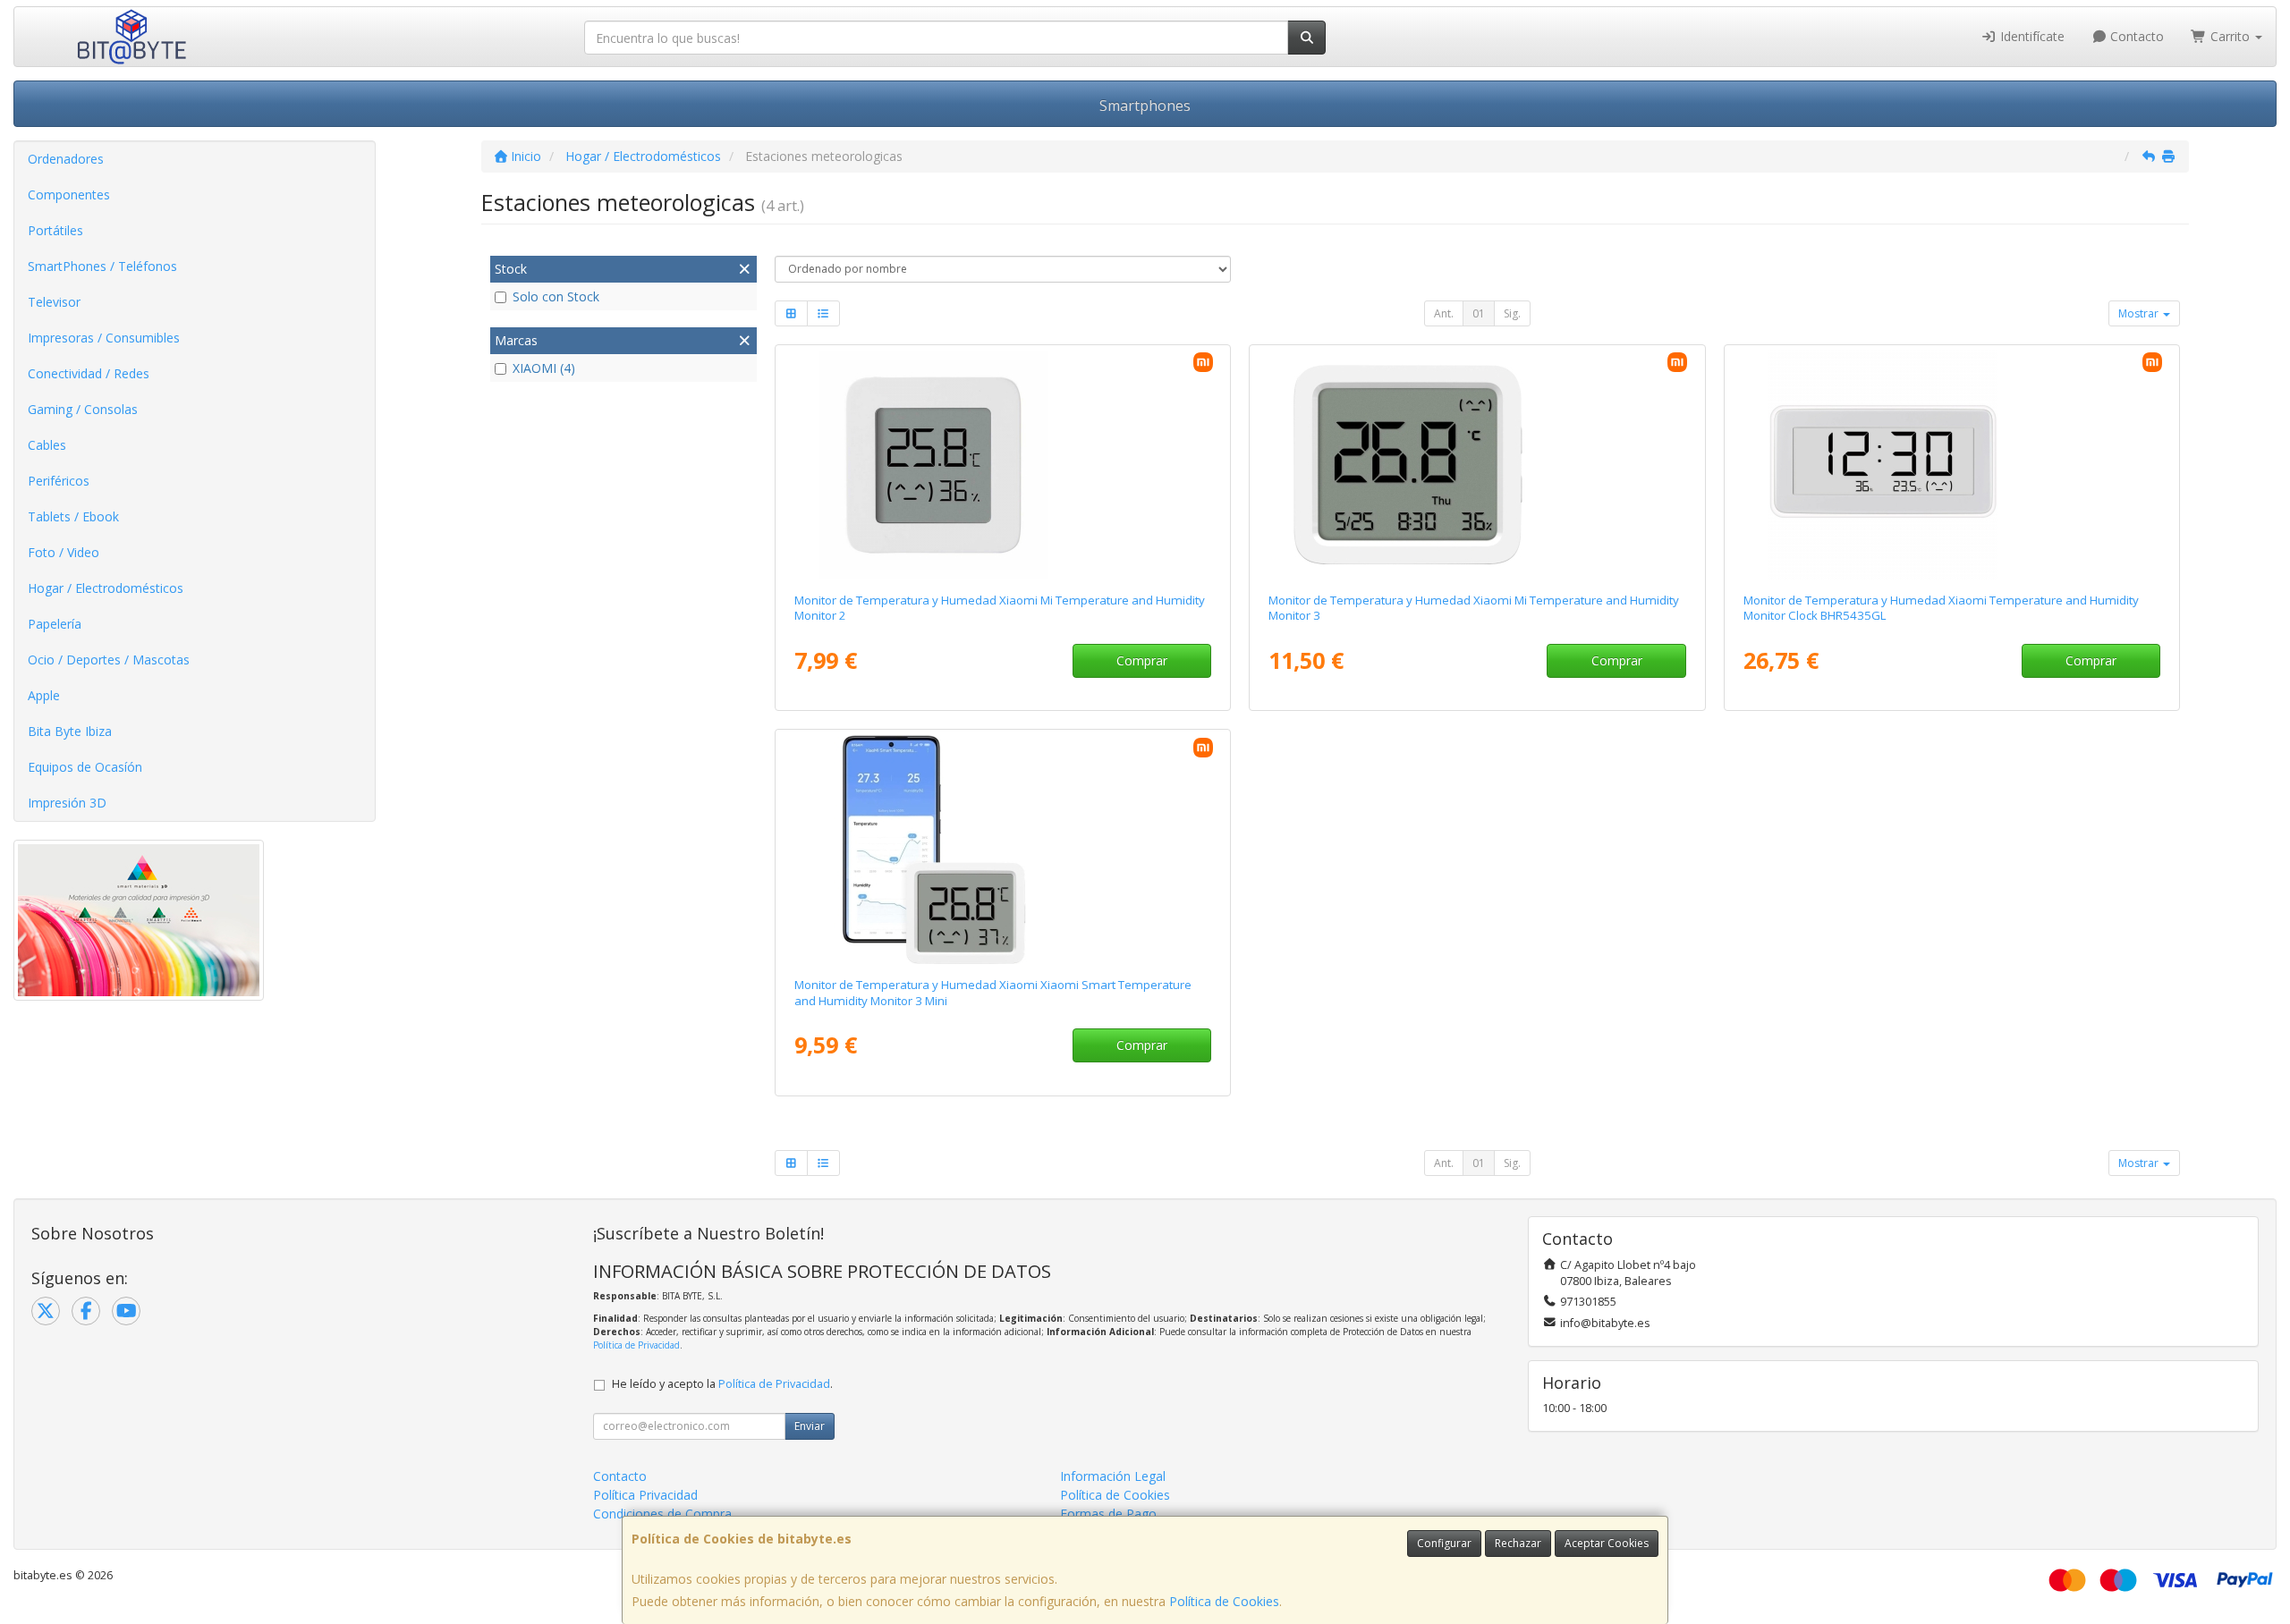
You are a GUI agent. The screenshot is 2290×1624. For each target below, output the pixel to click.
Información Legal (1113, 1476)
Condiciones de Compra (662, 1514)
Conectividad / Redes (89, 373)
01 (1479, 313)
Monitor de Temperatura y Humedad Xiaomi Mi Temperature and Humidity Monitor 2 (1000, 608)
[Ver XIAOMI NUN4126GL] (1003, 465)
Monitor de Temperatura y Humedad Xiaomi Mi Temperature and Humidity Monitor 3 (1474, 608)
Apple (44, 695)
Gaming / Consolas (83, 409)
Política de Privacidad (636, 1345)
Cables (47, 445)
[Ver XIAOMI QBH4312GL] (1003, 850)
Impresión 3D (67, 803)
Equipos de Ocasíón (85, 767)
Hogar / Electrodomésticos (106, 588)
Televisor (54, 302)
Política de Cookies (1224, 1601)
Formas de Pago (1108, 1514)
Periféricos (59, 481)
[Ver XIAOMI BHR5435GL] (1952, 465)
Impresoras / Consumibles (104, 338)
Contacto (2135, 36)
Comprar (1142, 660)
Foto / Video (64, 552)
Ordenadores (66, 159)
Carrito (2230, 36)
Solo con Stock (556, 296)
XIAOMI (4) (544, 368)
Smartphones (1145, 106)
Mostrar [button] (2140, 313)
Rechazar (1518, 1543)
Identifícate (2031, 36)
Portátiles (55, 230)
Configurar (1444, 1543)
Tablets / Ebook (73, 516)
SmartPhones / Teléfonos (102, 266)
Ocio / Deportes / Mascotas (109, 660)
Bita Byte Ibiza (70, 731)
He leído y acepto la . (722, 1384)
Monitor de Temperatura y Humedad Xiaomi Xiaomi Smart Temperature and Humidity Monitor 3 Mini (993, 992)
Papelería (55, 624)
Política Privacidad (645, 1495)
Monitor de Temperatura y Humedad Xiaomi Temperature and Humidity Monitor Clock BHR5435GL (1941, 608)
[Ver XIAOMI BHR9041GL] (1477, 465)
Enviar (810, 1426)
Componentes (69, 195)
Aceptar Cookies (1607, 1543)
